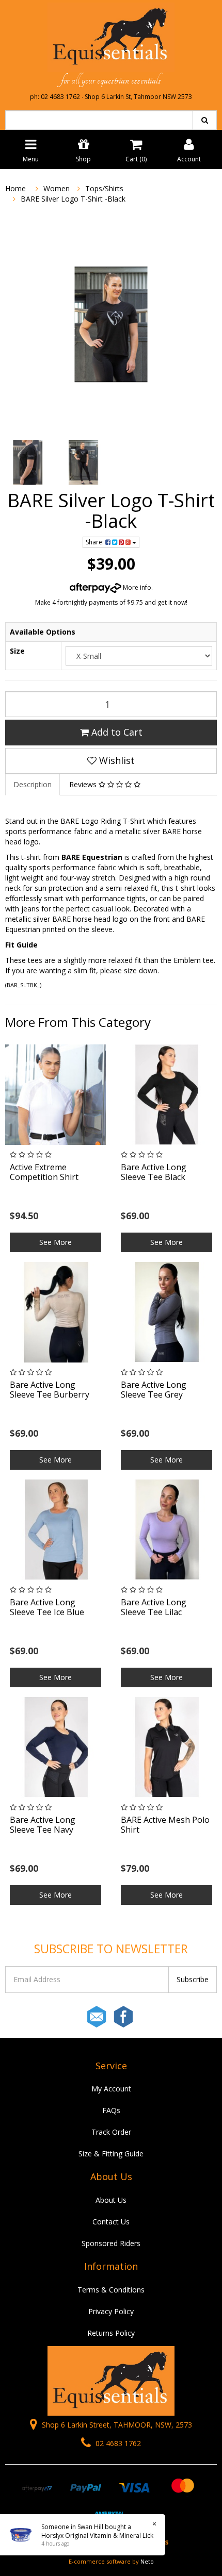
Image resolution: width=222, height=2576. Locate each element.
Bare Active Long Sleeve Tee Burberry (50, 1390)
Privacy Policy (111, 2311)
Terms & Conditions (111, 2290)
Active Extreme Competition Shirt (44, 1172)
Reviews (84, 784)
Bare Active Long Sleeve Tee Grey (154, 1390)
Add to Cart (116, 732)
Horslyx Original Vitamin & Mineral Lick (97, 2536)
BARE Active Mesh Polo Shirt (165, 1825)
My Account (111, 2089)
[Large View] (28, 463)
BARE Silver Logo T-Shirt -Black (73, 199)
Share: (96, 542)
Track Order (111, 2132)
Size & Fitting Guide (111, 2154)
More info (136, 587)
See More (55, 1242)
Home (15, 188)
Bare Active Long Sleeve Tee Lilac (154, 1607)
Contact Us (111, 2222)
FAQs (111, 2110)
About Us (111, 2200)
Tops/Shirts (104, 188)
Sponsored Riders (111, 2243)
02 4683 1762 (117, 2443)
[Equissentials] (111, 37)
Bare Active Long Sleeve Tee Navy (43, 1825)
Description (33, 784)
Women (57, 188)
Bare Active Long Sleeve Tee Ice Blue (47, 1607)
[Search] (205, 120)
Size (17, 651)
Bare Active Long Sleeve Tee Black (154, 1172)
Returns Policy (111, 2333)
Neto (147, 2561)
